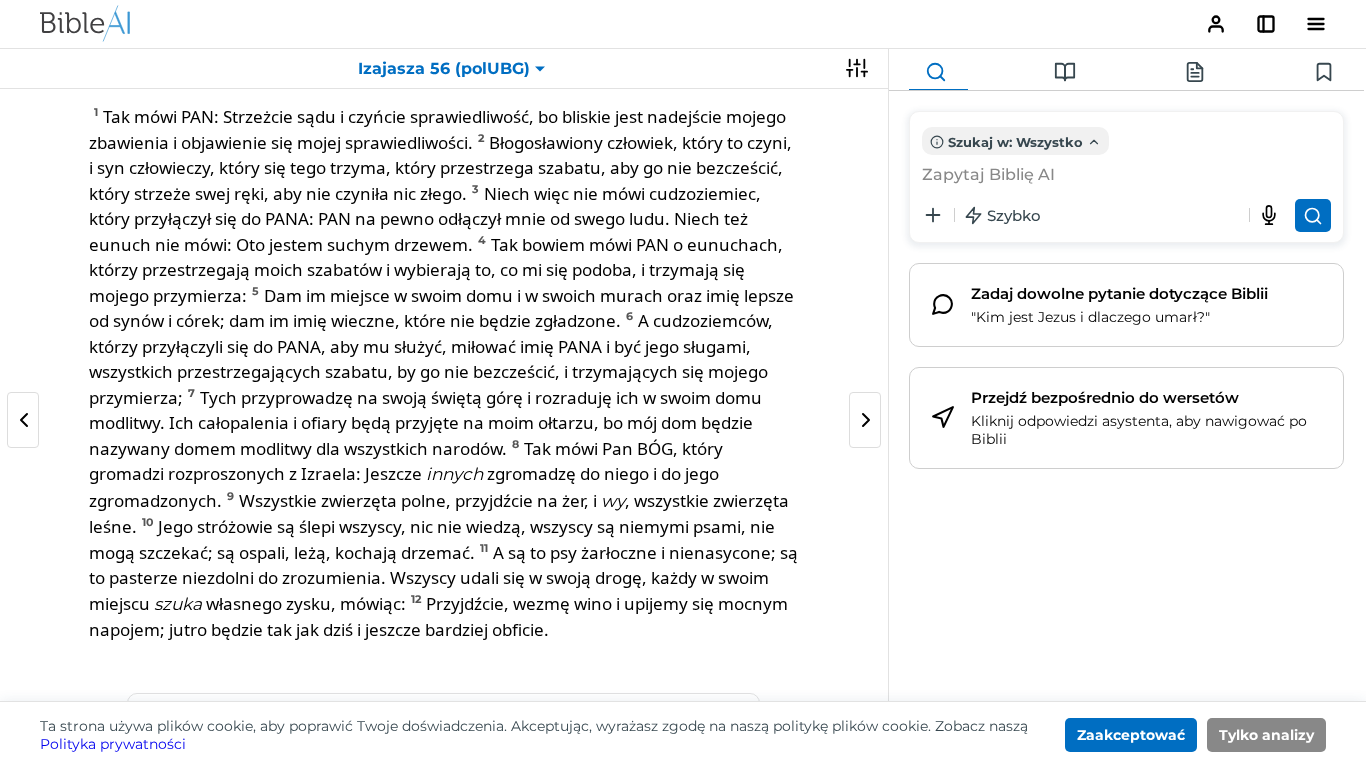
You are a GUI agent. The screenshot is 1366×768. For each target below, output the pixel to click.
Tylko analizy (1266, 735)
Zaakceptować (1131, 735)
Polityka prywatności (113, 744)
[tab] (938, 73)
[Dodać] (933, 215)
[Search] (1313, 215)
